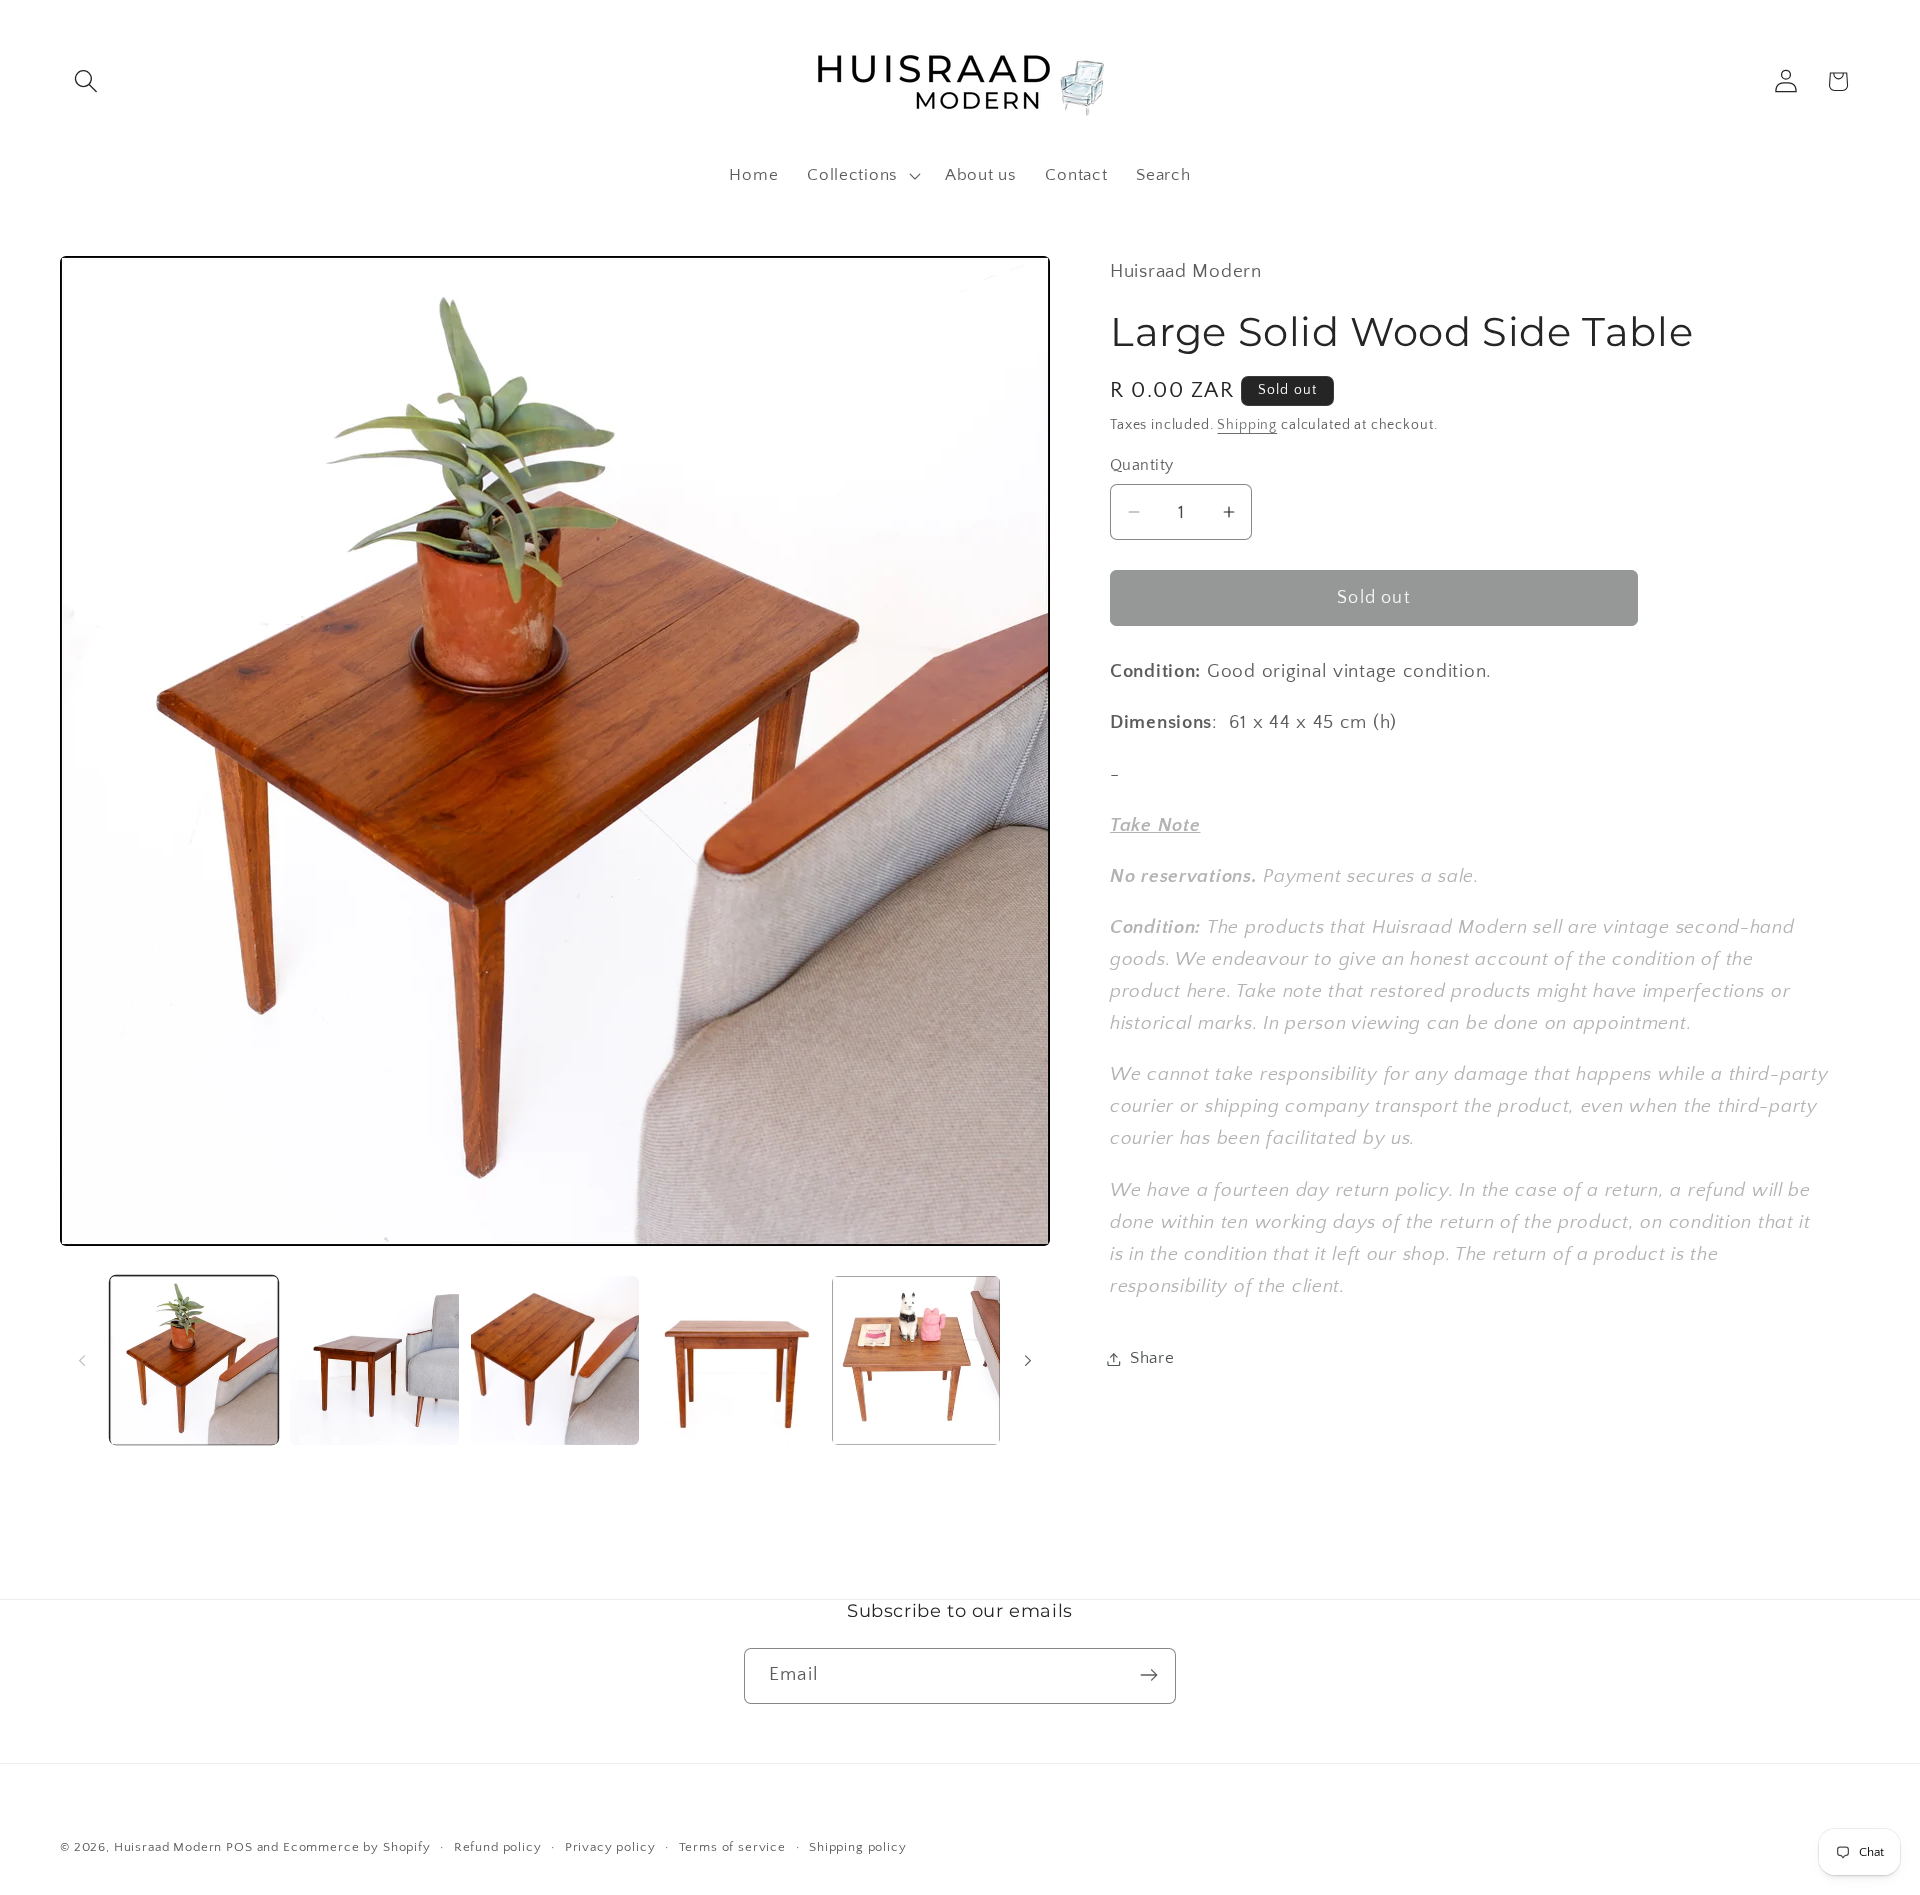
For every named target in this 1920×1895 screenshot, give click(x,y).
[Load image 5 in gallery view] (916, 1360)
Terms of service (732, 1847)
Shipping (1247, 425)
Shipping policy (858, 1847)
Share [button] (1152, 1358)
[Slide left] (82, 1361)
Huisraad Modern (168, 1847)
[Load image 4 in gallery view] (735, 1360)
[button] (86, 81)
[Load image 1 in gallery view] (194, 1360)
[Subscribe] (1148, 1675)
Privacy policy (610, 1847)
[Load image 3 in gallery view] (555, 1360)
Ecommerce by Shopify (357, 1847)
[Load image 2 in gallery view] (374, 1360)
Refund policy (498, 1847)
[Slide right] (1028, 1361)
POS (239, 1847)
